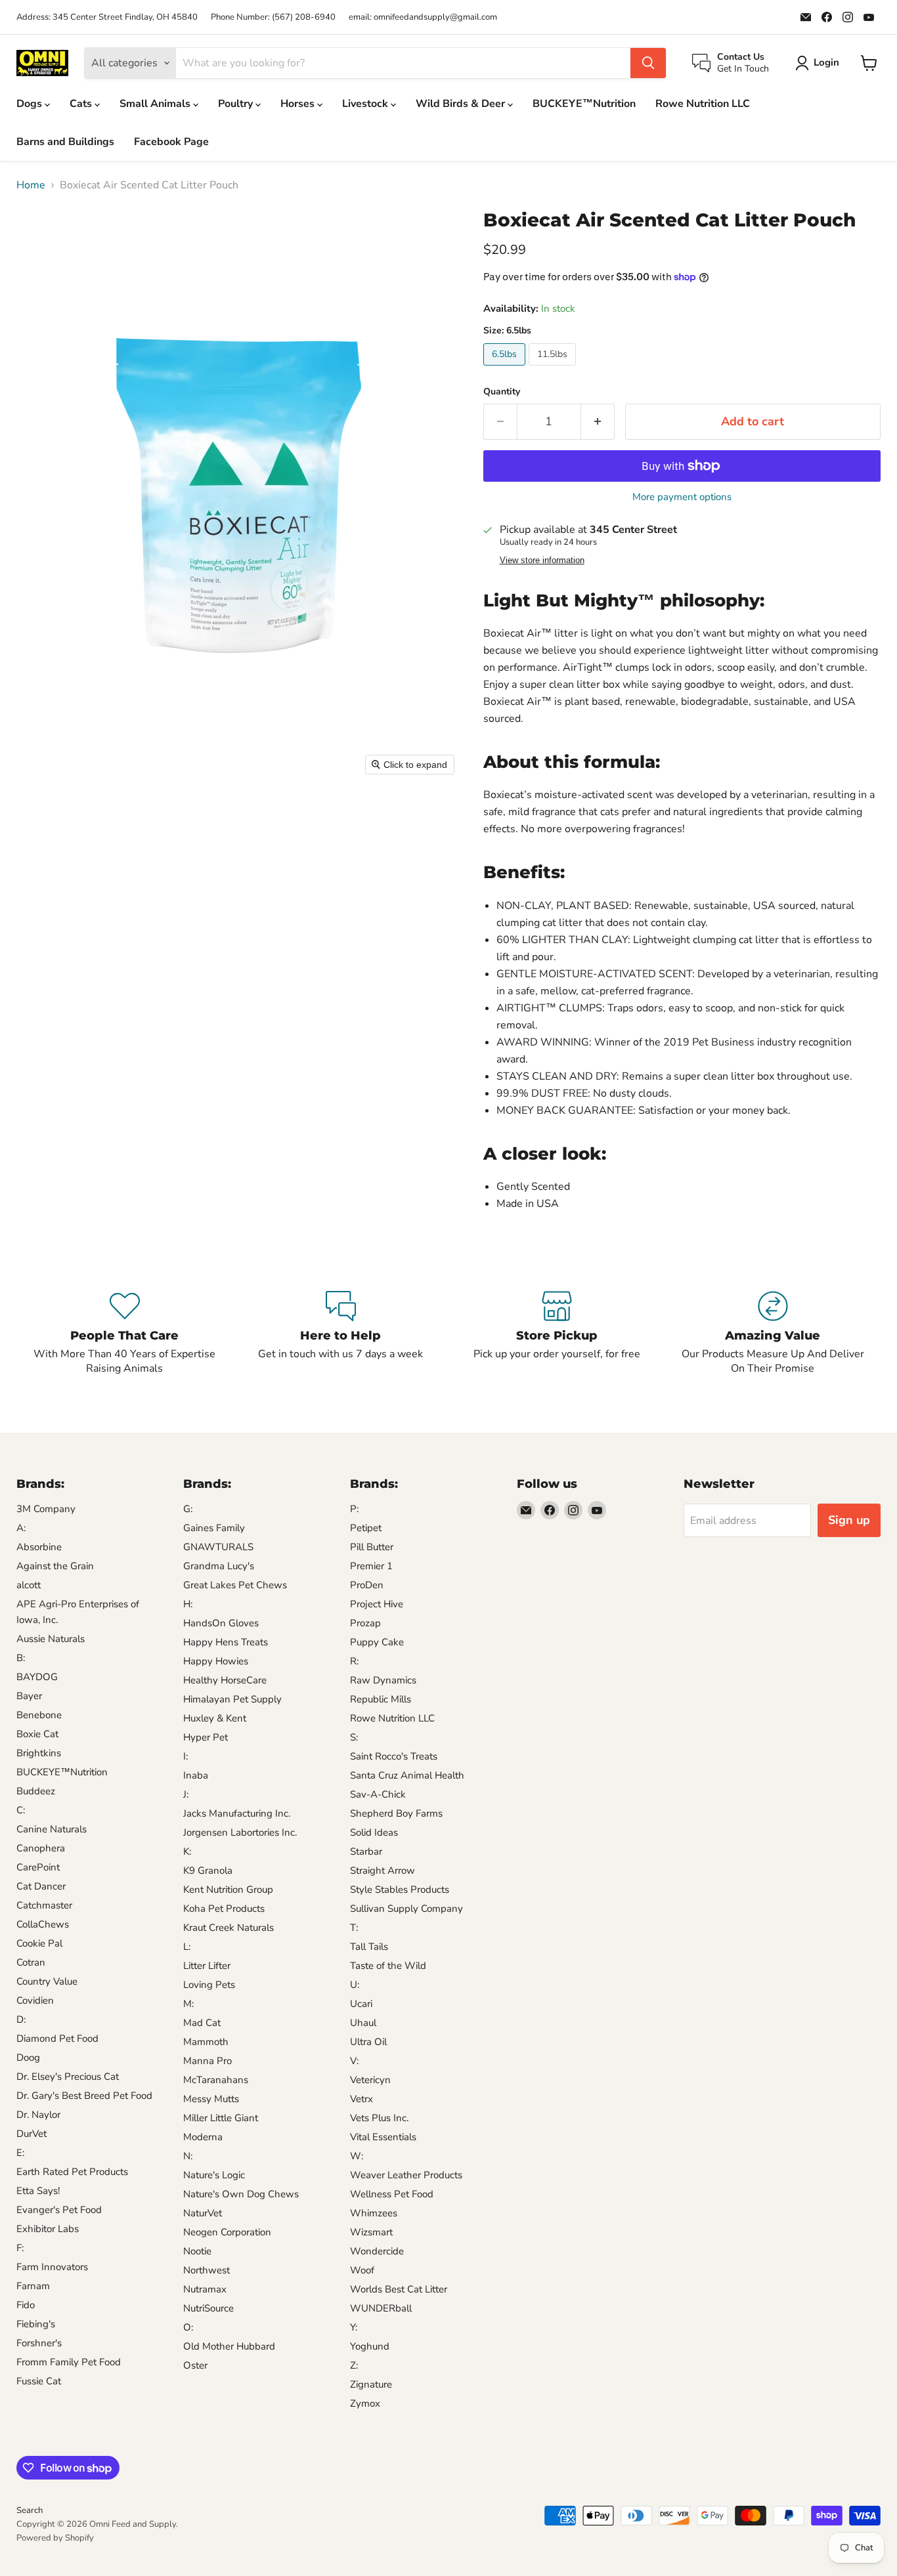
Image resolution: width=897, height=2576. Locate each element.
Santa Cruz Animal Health (407, 1775)
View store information (542, 560)
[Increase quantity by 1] (598, 422)
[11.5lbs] (554, 369)
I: (186, 1756)
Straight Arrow (383, 1870)
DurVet (32, 2134)
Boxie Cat (37, 1734)
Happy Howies (216, 1661)
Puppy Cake (377, 1642)
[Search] (648, 63)
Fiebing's (36, 2324)
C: (21, 1810)
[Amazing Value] (773, 1334)
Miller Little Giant (221, 2118)
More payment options (682, 497)
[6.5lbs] (506, 369)
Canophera (41, 1848)
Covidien (35, 2000)
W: (357, 2156)
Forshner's (39, 2343)
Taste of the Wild (388, 1966)
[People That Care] (124, 1334)
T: (354, 1928)
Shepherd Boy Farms (396, 1813)
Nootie (197, 2251)
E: (20, 2153)
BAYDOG (37, 1677)
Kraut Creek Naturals (229, 1928)
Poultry (237, 104)
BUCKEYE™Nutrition (584, 104)
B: (21, 1658)
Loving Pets (209, 1985)
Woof (362, 2270)
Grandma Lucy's (219, 1566)
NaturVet (203, 2213)
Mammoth (206, 2042)
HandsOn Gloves (221, 1623)
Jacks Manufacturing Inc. (237, 1813)
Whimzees (374, 2213)
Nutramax (205, 2289)
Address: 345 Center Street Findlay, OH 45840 (107, 17)
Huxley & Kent (215, 1718)
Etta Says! (38, 2191)
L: (187, 1947)
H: (188, 1604)
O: (188, 2327)
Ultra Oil (368, 2042)
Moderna (203, 2137)
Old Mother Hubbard (229, 2346)
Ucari (361, 2004)
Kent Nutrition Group (228, 1890)
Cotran (31, 1962)
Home (31, 185)
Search (30, 2510)
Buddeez (36, 1791)
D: (21, 2019)
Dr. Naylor (38, 2115)
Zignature (371, 2384)
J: (186, 1794)
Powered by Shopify (55, 2538)
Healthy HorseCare (225, 1680)
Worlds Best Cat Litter (399, 2289)
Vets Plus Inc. (379, 2118)
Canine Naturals (52, 1829)
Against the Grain (55, 1566)
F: (20, 2248)
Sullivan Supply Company (406, 1909)
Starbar (366, 1851)
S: (354, 1737)
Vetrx (361, 2099)
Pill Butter (372, 1547)
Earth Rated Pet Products (72, 2172)
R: (354, 1661)
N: (188, 2156)
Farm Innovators (52, 2267)
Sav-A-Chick (378, 1794)
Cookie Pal (39, 1943)
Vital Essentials (383, 2137)
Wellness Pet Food (392, 2194)
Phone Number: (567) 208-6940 (273, 17)
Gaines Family (214, 1528)
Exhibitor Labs (48, 2229)
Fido (26, 2305)
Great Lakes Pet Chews (235, 1585)
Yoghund (370, 2346)
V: (354, 2061)
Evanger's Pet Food (59, 2210)
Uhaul (363, 2023)
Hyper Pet (206, 1737)
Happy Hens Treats (226, 1642)
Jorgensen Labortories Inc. (240, 1832)
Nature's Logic (214, 2175)
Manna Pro (208, 2061)
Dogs (31, 104)
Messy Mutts (211, 2099)
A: (21, 1528)
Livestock (366, 104)
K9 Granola (208, 1870)
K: (187, 1851)
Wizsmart (371, 2232)
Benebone (39, 1715)
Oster (195, 2365)
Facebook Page (171, 142)
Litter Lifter (207, 1966)
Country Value (47, 1981)
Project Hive (377, 1604)
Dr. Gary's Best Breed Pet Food (84, 2096)
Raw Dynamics (383, 1680)
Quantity (502, 392)
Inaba (196, 1775)
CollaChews (43, 1924)
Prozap (365, 1623)
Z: (354, 2365)
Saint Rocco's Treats (394, 1756)
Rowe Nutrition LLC (703, 104)
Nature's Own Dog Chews (241, 2194)
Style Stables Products (400, 1890)
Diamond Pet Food (57, 2038)
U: (355, 1985)
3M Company (46, 1509)
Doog (28, 2058)
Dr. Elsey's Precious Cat (68, 2077)
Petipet (366, 1528)
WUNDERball (381, 2308)
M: (188, 2004)
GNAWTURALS (218, 1547)
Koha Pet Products (224, 1909)
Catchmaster (44, 1905)
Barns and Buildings (65, 142)
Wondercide (377, 2251)
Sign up (849, 1520)
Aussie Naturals (51, 1639)
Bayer (29, 1696)
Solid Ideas (374, 1832)
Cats (82, 104)
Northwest (207, 2270)
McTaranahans (216, 2080)
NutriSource (208, 2308)
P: (354, 1509)
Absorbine (39, 1547)
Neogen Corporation (227, 2232)
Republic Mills (381, 1699)
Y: (354, 2327)
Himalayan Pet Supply (232, 1699)
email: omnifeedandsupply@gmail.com (423, 17)
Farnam (33, 2286)
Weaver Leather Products (406, 2175)
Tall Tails (369, 1947)
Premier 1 (371, 1566)
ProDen (367, 1585)
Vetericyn (370, 2080)
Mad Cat (202, 2023)
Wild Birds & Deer (462, 104)
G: (188, 1509)
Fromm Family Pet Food (69, 2362)
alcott (29, 1585)
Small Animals (156, 104)
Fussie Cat (39, 2381)
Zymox (365, 2403)
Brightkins (39, 1753)
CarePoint (38, 1867)
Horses (299, 104)
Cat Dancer (41, 1886)
